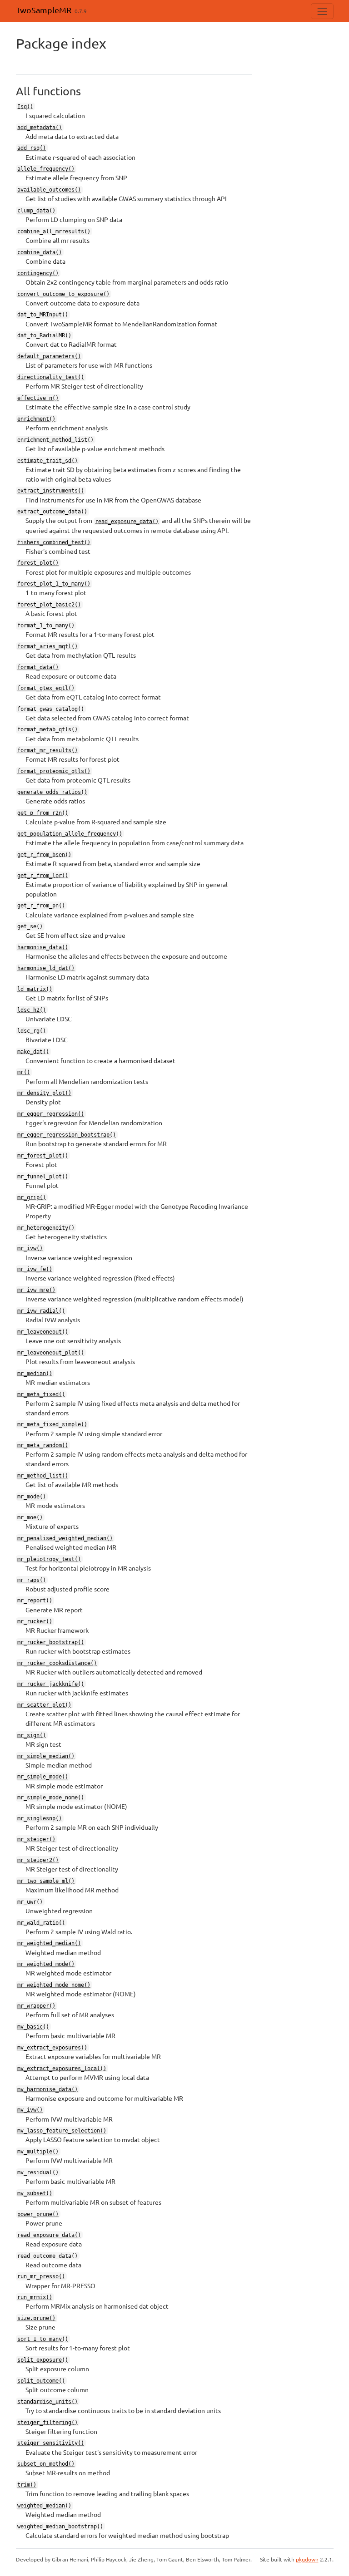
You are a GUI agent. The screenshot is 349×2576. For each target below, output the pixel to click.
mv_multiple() (38, 2152)
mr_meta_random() (43, 1445)
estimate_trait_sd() (47, 460)
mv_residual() (38, 2172)
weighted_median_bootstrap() (60, 2527)
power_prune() (38, 2214)
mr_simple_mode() (43, 1777)
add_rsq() (32, 148)
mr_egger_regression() (51, 1114)
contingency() (38, 273)
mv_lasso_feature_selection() (62, 2131)
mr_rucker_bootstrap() (51, 1642)
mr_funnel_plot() (43, 1177)
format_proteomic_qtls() (54, 771)
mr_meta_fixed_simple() (52, 1424)
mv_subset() (35, 2193)
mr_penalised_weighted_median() (65, 1538)
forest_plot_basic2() (49, 605)
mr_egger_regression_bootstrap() (67, 1135)
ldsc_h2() (32, 1010)
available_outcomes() (49, 190)
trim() (27, 2485)
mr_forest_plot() (43, 1156)
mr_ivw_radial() (41, 1311)
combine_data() (40, 252)
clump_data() (36, 211)
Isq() (25, 106)
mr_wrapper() (36, 2006)
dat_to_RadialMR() (44, 335)
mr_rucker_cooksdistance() (57, 1663)
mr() (24, 1072)
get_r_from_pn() (41, 906)
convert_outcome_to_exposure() (63, 294)
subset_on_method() (46, 2464)
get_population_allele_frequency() (70, 834)
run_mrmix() (35, 2297)
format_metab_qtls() (47, 729)
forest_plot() (38, 563)
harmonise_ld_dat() (46, 968)
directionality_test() (51, 377)
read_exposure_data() (127, 521)
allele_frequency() (46, 169)
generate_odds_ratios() (52, 792)
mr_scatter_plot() (44, 1705)
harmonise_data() (43, 947)
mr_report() (35, 1601)
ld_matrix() (35, 989)
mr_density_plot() (44, 1093)
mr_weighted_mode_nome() (54, 1985)
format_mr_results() (47, 750)
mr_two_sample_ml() (46, 1881)
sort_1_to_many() (43, 2339)
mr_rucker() (35, 1621)
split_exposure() (43, 2360)
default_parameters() (49, 356)
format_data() (38, 667)
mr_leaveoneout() (43, 1332)
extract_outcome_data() (52, 512)
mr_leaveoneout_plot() (51, 1353)
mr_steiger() (36, 1839)
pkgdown (307, 2559)
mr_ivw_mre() (36, 1290)
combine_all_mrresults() (54, 231)
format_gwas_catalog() (51, 709)
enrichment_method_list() (55, 439)
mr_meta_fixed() (41, 1394)
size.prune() (36, 2318)
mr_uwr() (30, 1901)
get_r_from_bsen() (44, 854)
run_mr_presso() (41, 2276)
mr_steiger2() (38, 1860)
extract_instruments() (51, 491)
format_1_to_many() (46, 626)
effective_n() (38, 398)
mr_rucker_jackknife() (51, 1684)
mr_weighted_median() (49, 1943)
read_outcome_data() (47, 2256)
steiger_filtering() (47, 2422)
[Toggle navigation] (322, 11)
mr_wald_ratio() (41, 1922)
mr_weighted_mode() (46, 1964)
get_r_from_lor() (43, 875)
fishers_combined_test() (54, 542)
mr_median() (35, 1373)
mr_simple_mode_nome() (51, 1798)
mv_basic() (33, 2027)
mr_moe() (30, 1517)
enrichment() (36, 419)
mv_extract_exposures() (52, 2048)
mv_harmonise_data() (47, 2089)
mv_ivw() (30, 2110)
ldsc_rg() (32, 1030)
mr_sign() (32, 1735)
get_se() (30, 926)
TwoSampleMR (44, 10)
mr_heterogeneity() (46, 1227)
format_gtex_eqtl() (46, 688)
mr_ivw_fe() (35, 1269)
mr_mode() (32, 1497)
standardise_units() (47, 2401)
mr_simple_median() (46, 1756)
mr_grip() (32, 1197)
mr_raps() (32, 1580)
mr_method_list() (43, 1476)
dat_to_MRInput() (43, 315)
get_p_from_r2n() (43, 813)
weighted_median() (44, 2506)
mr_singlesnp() (40, 1818)
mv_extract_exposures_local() (62, 2068)
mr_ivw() (30, 1248)
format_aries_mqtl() (47, 646)
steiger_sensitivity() (51, 2443)
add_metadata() (40, 127)
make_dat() (33, 1051)
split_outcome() (41, 2381)
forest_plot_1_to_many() (54, 584)
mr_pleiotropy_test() (49, 1559)
